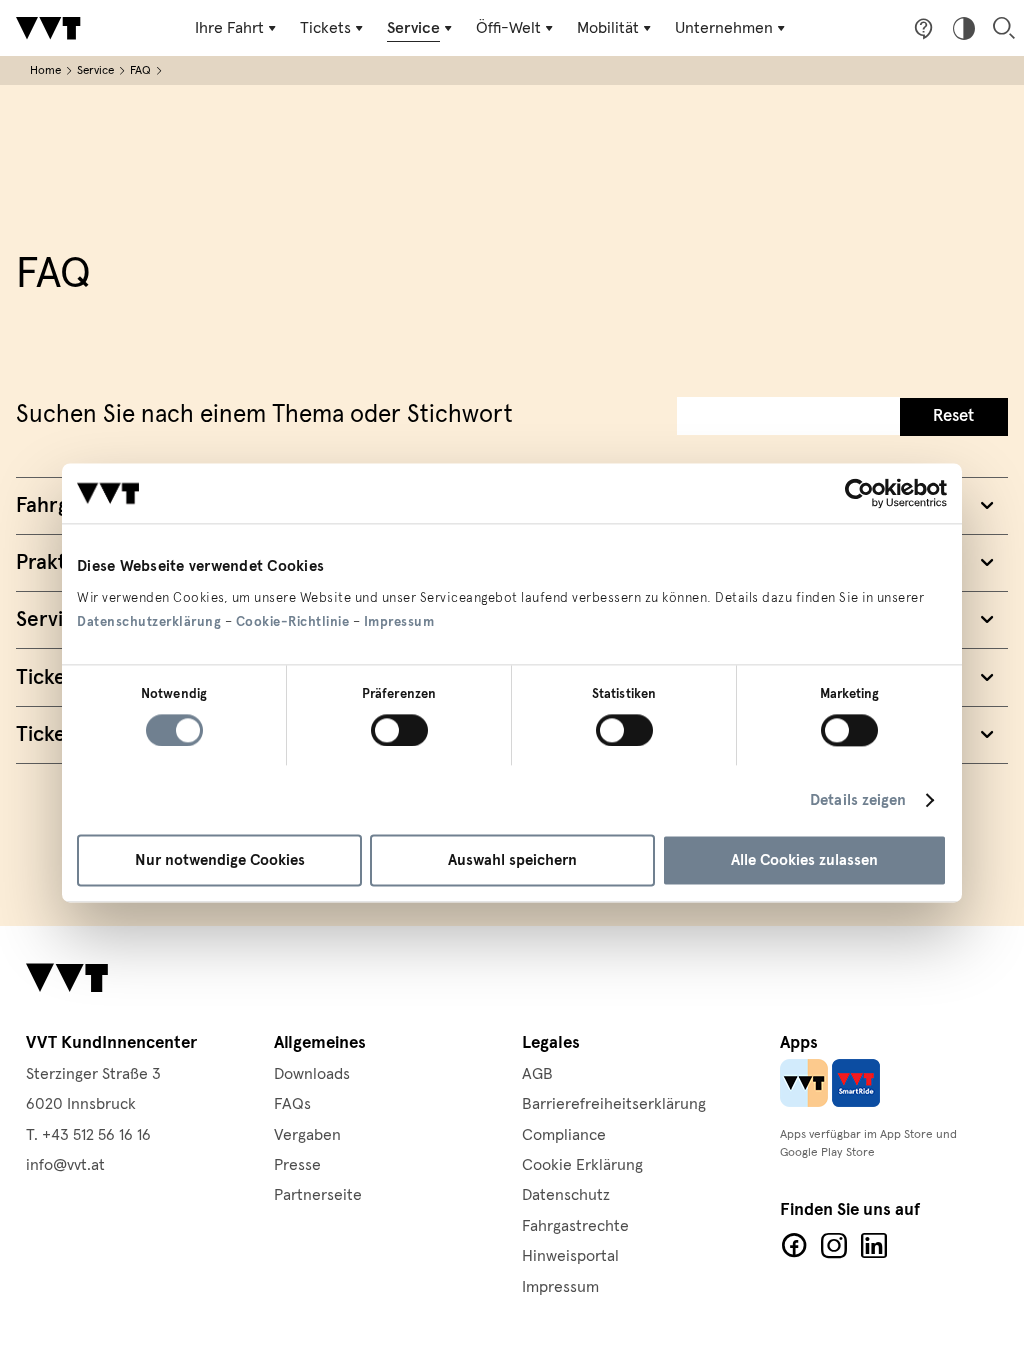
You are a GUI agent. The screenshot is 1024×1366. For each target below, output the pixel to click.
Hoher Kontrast (964, 28)
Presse (297, 1165)
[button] (954, 417)
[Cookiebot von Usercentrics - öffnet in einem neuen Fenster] (859, 493)
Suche (1004, 28)
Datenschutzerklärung (149, 622)
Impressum (399, 622)
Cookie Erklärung (582, 1165)
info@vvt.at (65, 1165)
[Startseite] (48, 28)
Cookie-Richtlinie (293, 622)
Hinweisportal (570, 1256)
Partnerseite (318, 1195)
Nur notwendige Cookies (220, 861)
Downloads (312, 1074)
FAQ (140, 70)
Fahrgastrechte (575, 1226)
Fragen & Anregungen (924, 28)
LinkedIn (874, 1246)
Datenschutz (566, 1195)
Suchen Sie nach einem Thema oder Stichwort (264, 415)
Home (45, 70)
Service (95, 70)
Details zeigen (858, 800)
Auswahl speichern (512, 861)
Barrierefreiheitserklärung (614, 1104)
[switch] (399, 730)
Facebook (794, 1246)
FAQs (292, 1104)
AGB (537, 1074)
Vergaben (307, 1135)
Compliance (564, 1135)
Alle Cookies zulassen (804, 861)
